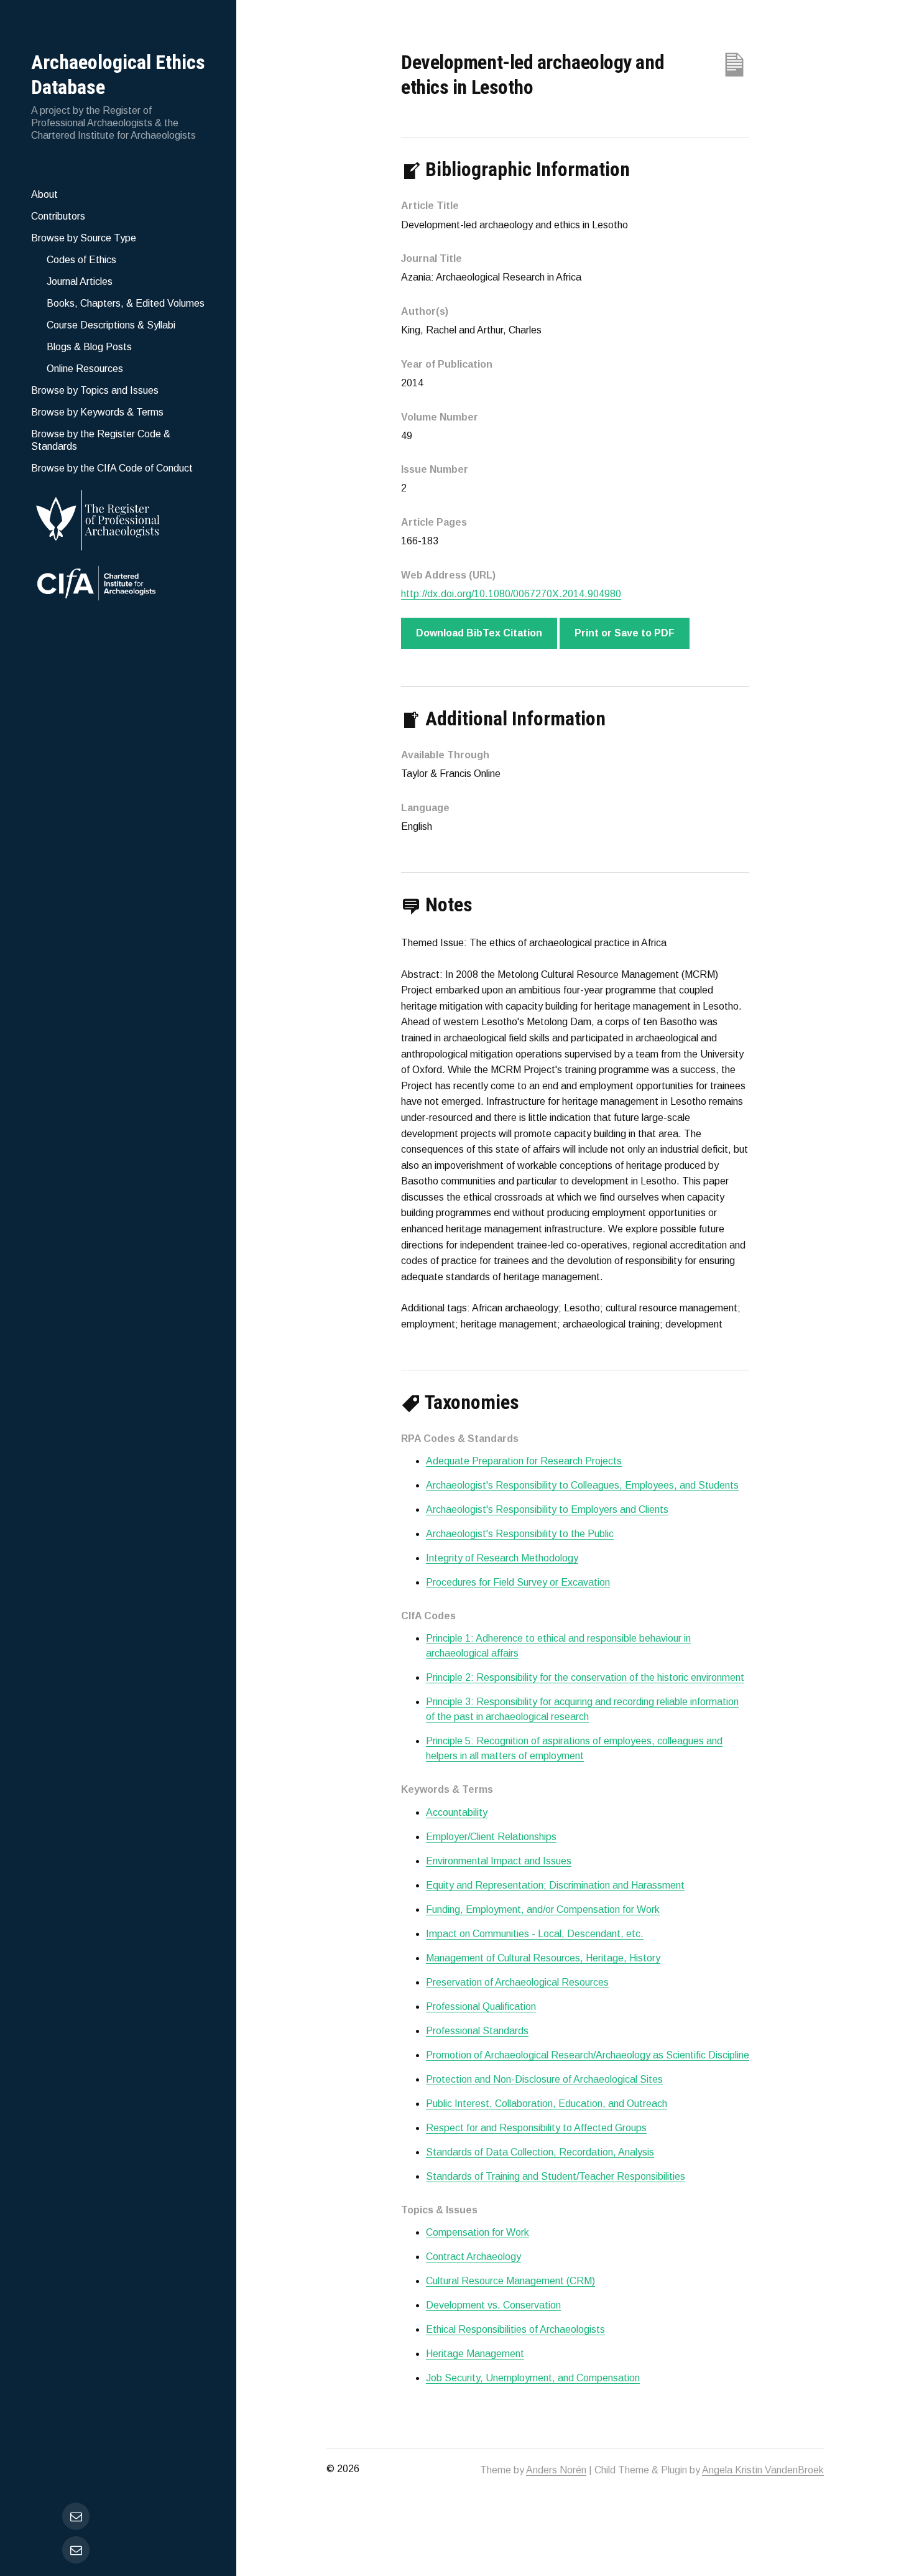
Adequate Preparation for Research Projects (524, 1461)
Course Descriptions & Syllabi (111, 325)
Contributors (58, 216)
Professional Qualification (481, 2006)
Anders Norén (556, 2470)
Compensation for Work (478, 2232)
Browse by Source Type (84, 238)
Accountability (457, 1812)
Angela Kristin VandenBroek (763, 2470)
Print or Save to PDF (625, 633)
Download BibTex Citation (479, 633)
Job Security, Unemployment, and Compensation (533, 2378)
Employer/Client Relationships (491, 1837)
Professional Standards (477, 2031)
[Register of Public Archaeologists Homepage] (118, 518)
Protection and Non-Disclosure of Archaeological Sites (544, 2079)
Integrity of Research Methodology (502, 1558)
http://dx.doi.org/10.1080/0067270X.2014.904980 (511, 594)
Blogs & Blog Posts (89, 347)
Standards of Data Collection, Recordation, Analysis (540, 2152)
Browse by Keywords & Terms (97, 412)
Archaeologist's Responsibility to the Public (520, 1534)
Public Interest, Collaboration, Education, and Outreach (547, 2104)
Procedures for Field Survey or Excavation (518, 1582)
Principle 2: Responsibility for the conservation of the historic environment (585, 1677)
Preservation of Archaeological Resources (517, 1982)
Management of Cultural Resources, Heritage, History (543, 1958)
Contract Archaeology (473, 2257)
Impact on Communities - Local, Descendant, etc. (535, 1934)
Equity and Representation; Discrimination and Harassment (555, 1885)
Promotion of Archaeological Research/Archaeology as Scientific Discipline (588, 2055)
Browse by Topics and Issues (95, 390)
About (44, 194)
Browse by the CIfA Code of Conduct (112, 468)
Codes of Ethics (81, 260)
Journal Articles (80, 281)
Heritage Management (475, 2354)
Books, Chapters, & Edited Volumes (126, 303)
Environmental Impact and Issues (499, 1861)
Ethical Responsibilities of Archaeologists (515, 2329)
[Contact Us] (76, 2550)
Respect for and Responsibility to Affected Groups (536, 2128)
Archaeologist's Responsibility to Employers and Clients (547, 1509)
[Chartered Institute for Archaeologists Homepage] (118, 585)
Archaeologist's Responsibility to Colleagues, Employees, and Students (582, 1485)
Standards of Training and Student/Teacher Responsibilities (556, 2176)
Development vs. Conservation (493, 2305)
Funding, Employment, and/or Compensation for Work (543, 1909)
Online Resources (85, 369)
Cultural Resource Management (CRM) (510, 2281)
